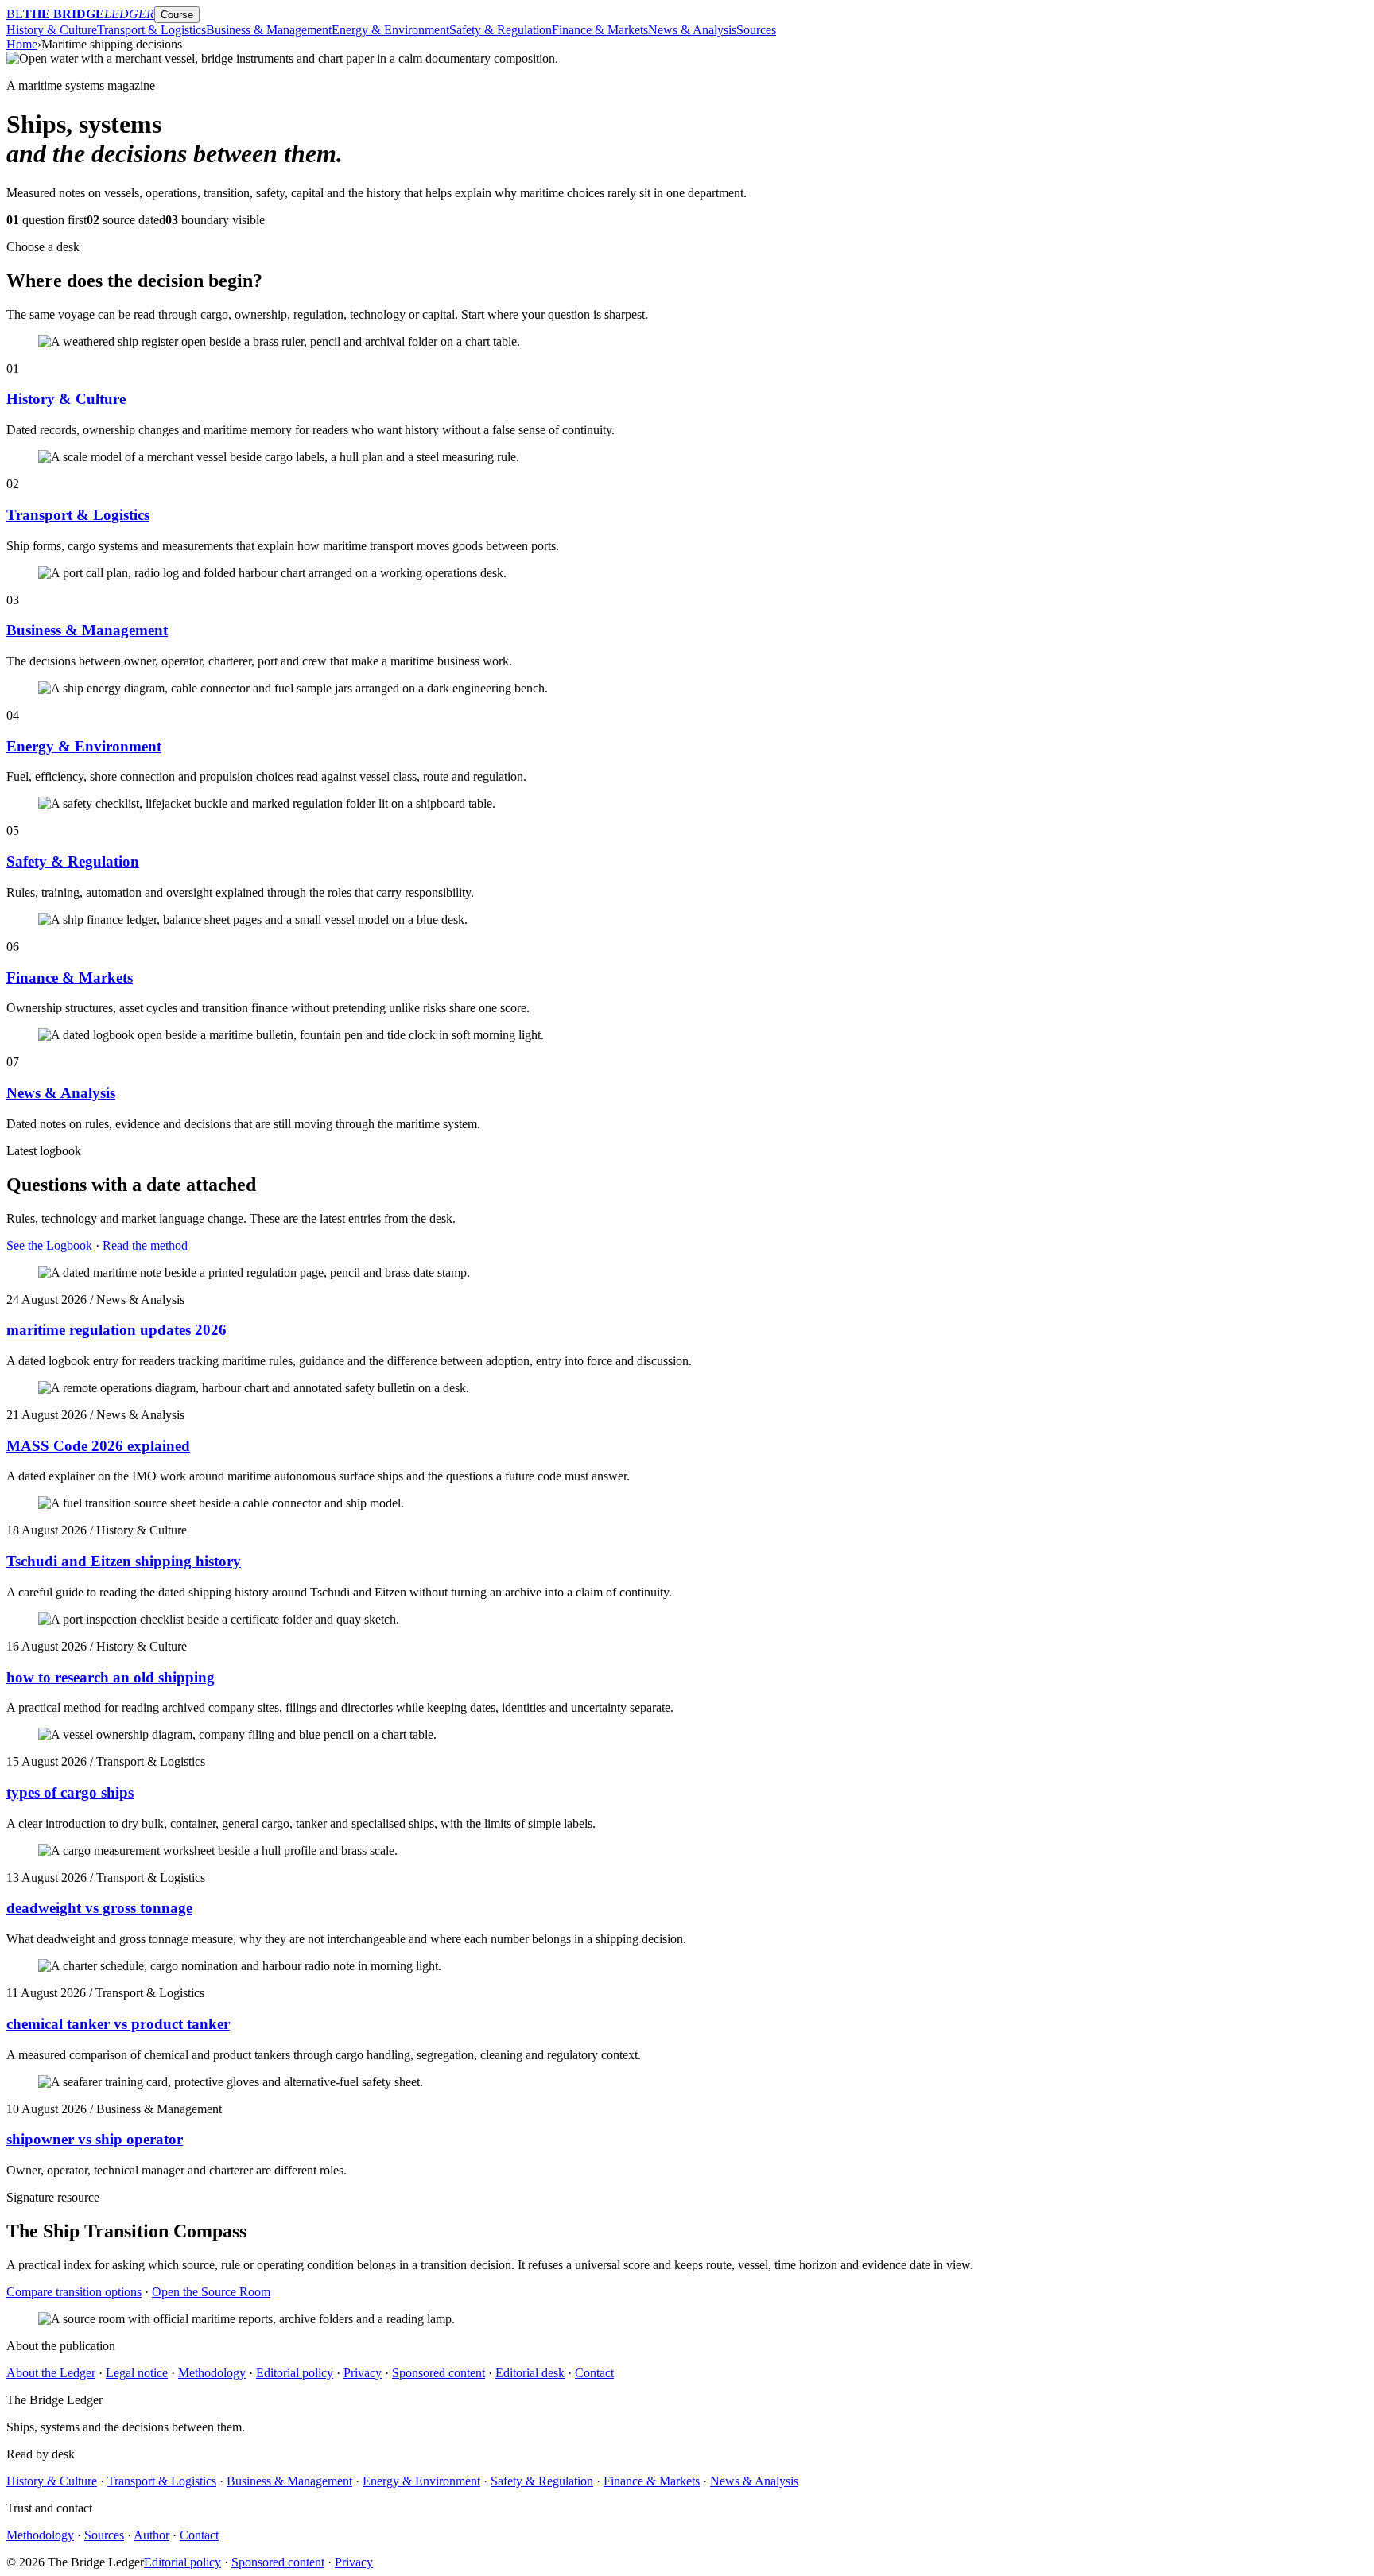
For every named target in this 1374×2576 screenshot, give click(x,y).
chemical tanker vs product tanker (118, 2024)
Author (151, 2535)
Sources (756, 30)
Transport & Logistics (151, 30)
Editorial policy (295, 2373)
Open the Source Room (211, 2292)
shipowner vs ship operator (95, 2139)
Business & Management (269, 30)
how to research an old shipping (111, 1677)
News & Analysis (692, 30)
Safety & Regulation (501, 30)
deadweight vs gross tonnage (99, 1908)
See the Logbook (49, 1245)
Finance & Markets (600, 30)
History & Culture (52, 30)
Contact (594, 2373)
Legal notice (137, 2373)
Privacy (363, 2373)
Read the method (145, 1245)
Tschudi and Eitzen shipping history (124, 1561)
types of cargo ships (70, 1792)
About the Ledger (51, 2373)
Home (22, 44)
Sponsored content (439, 2373)
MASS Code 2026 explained (98, 1446)
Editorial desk (530, 2373)
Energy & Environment (390, 30)
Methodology (212, 2373)
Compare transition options (74, 2292)
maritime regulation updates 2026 (116, 1330)
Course (177, 15)
